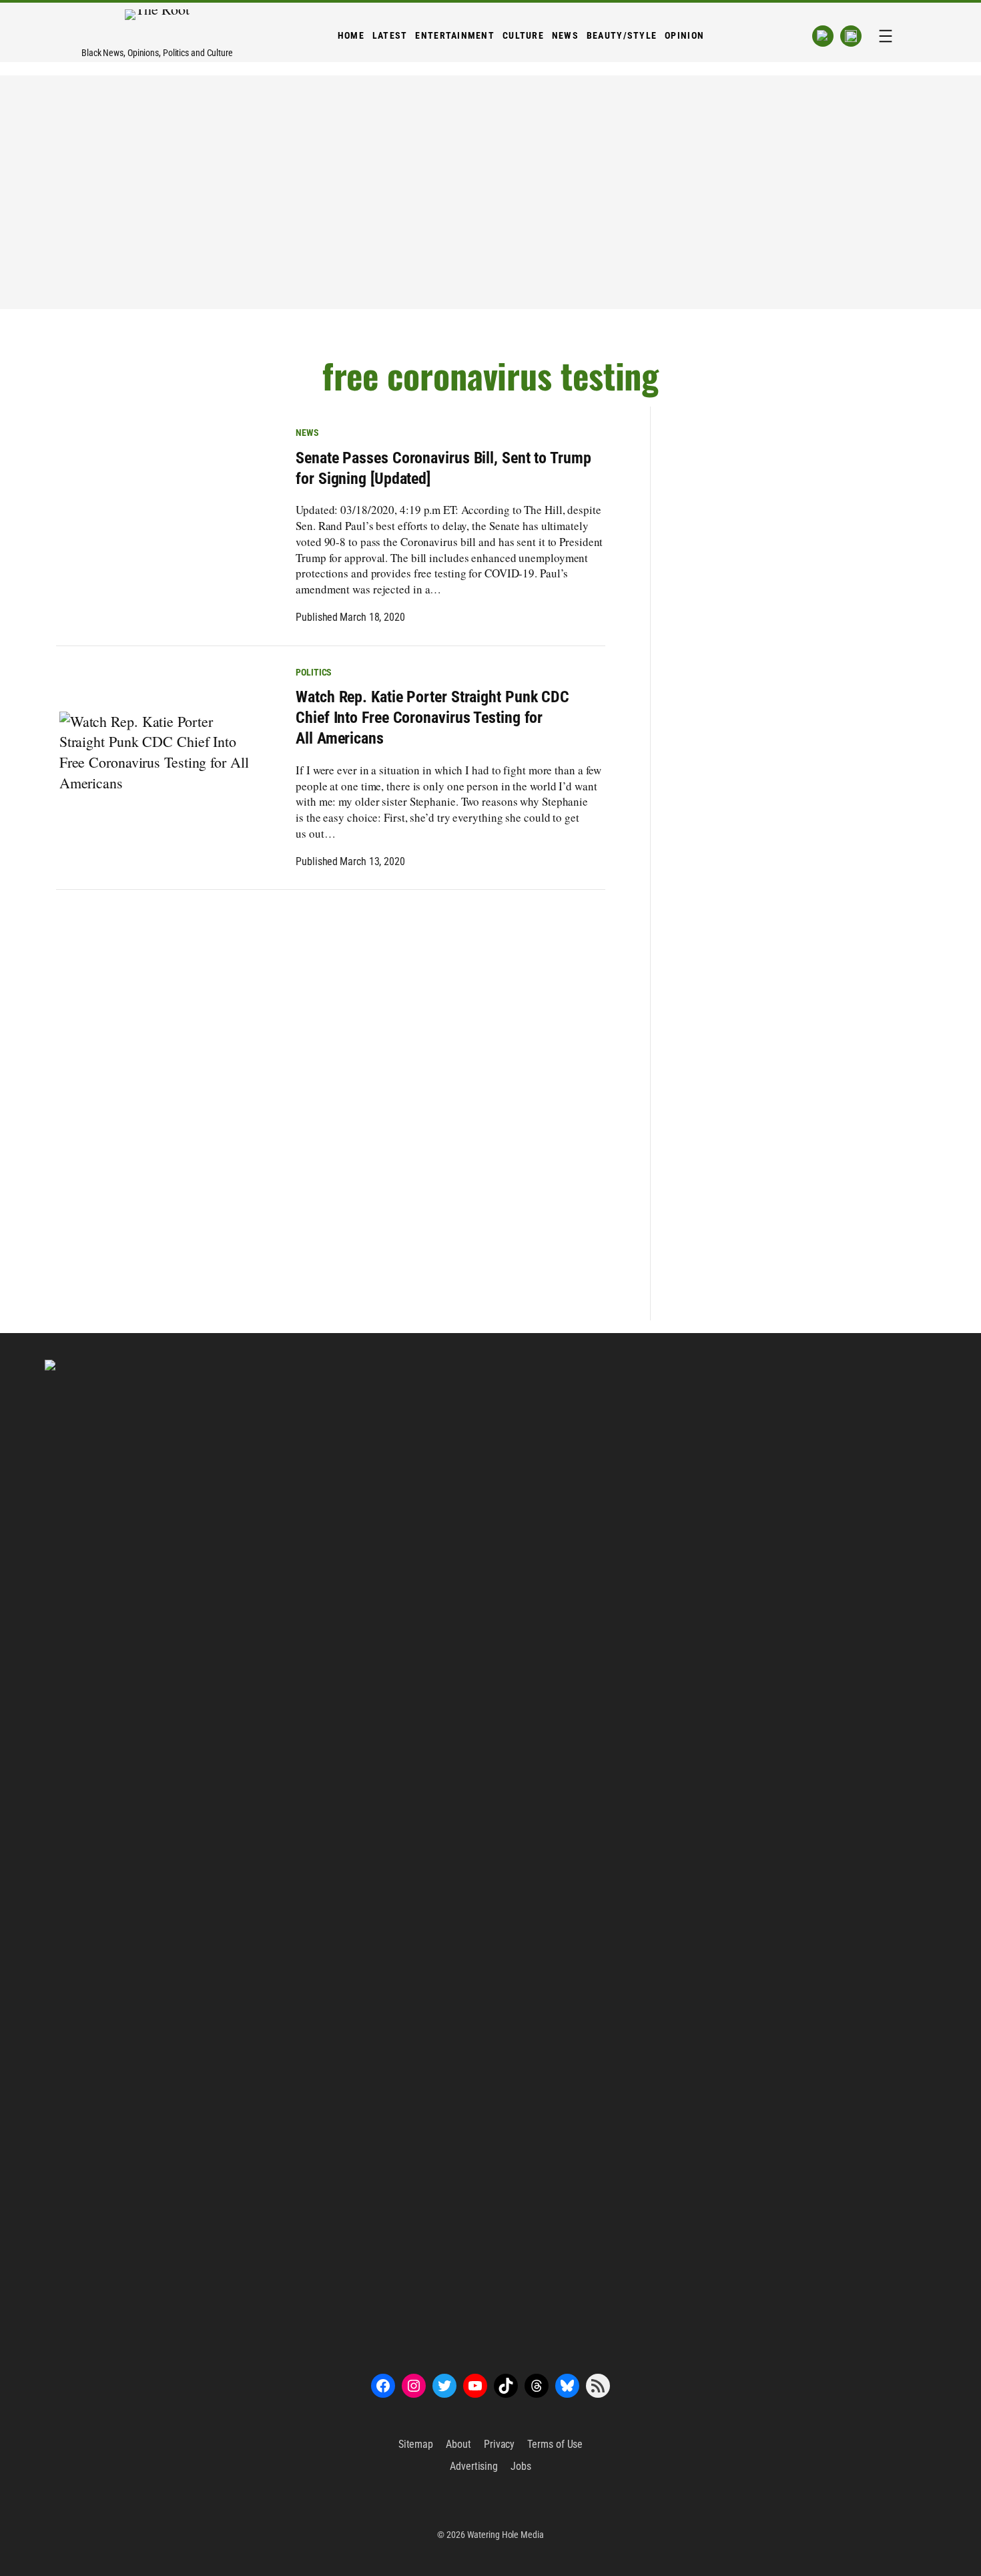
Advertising (474, 2466)
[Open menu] (886, 36)
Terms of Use (555, 2444)
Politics (314, 672)
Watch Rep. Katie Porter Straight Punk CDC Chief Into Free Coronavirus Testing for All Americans (432, 718)
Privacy (499, 2444)
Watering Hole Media (506, 2535)
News (307, 433)
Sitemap (416, 2444)
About (458, 2444)
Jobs (521, 2466)
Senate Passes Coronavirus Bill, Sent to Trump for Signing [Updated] (443, 468)
